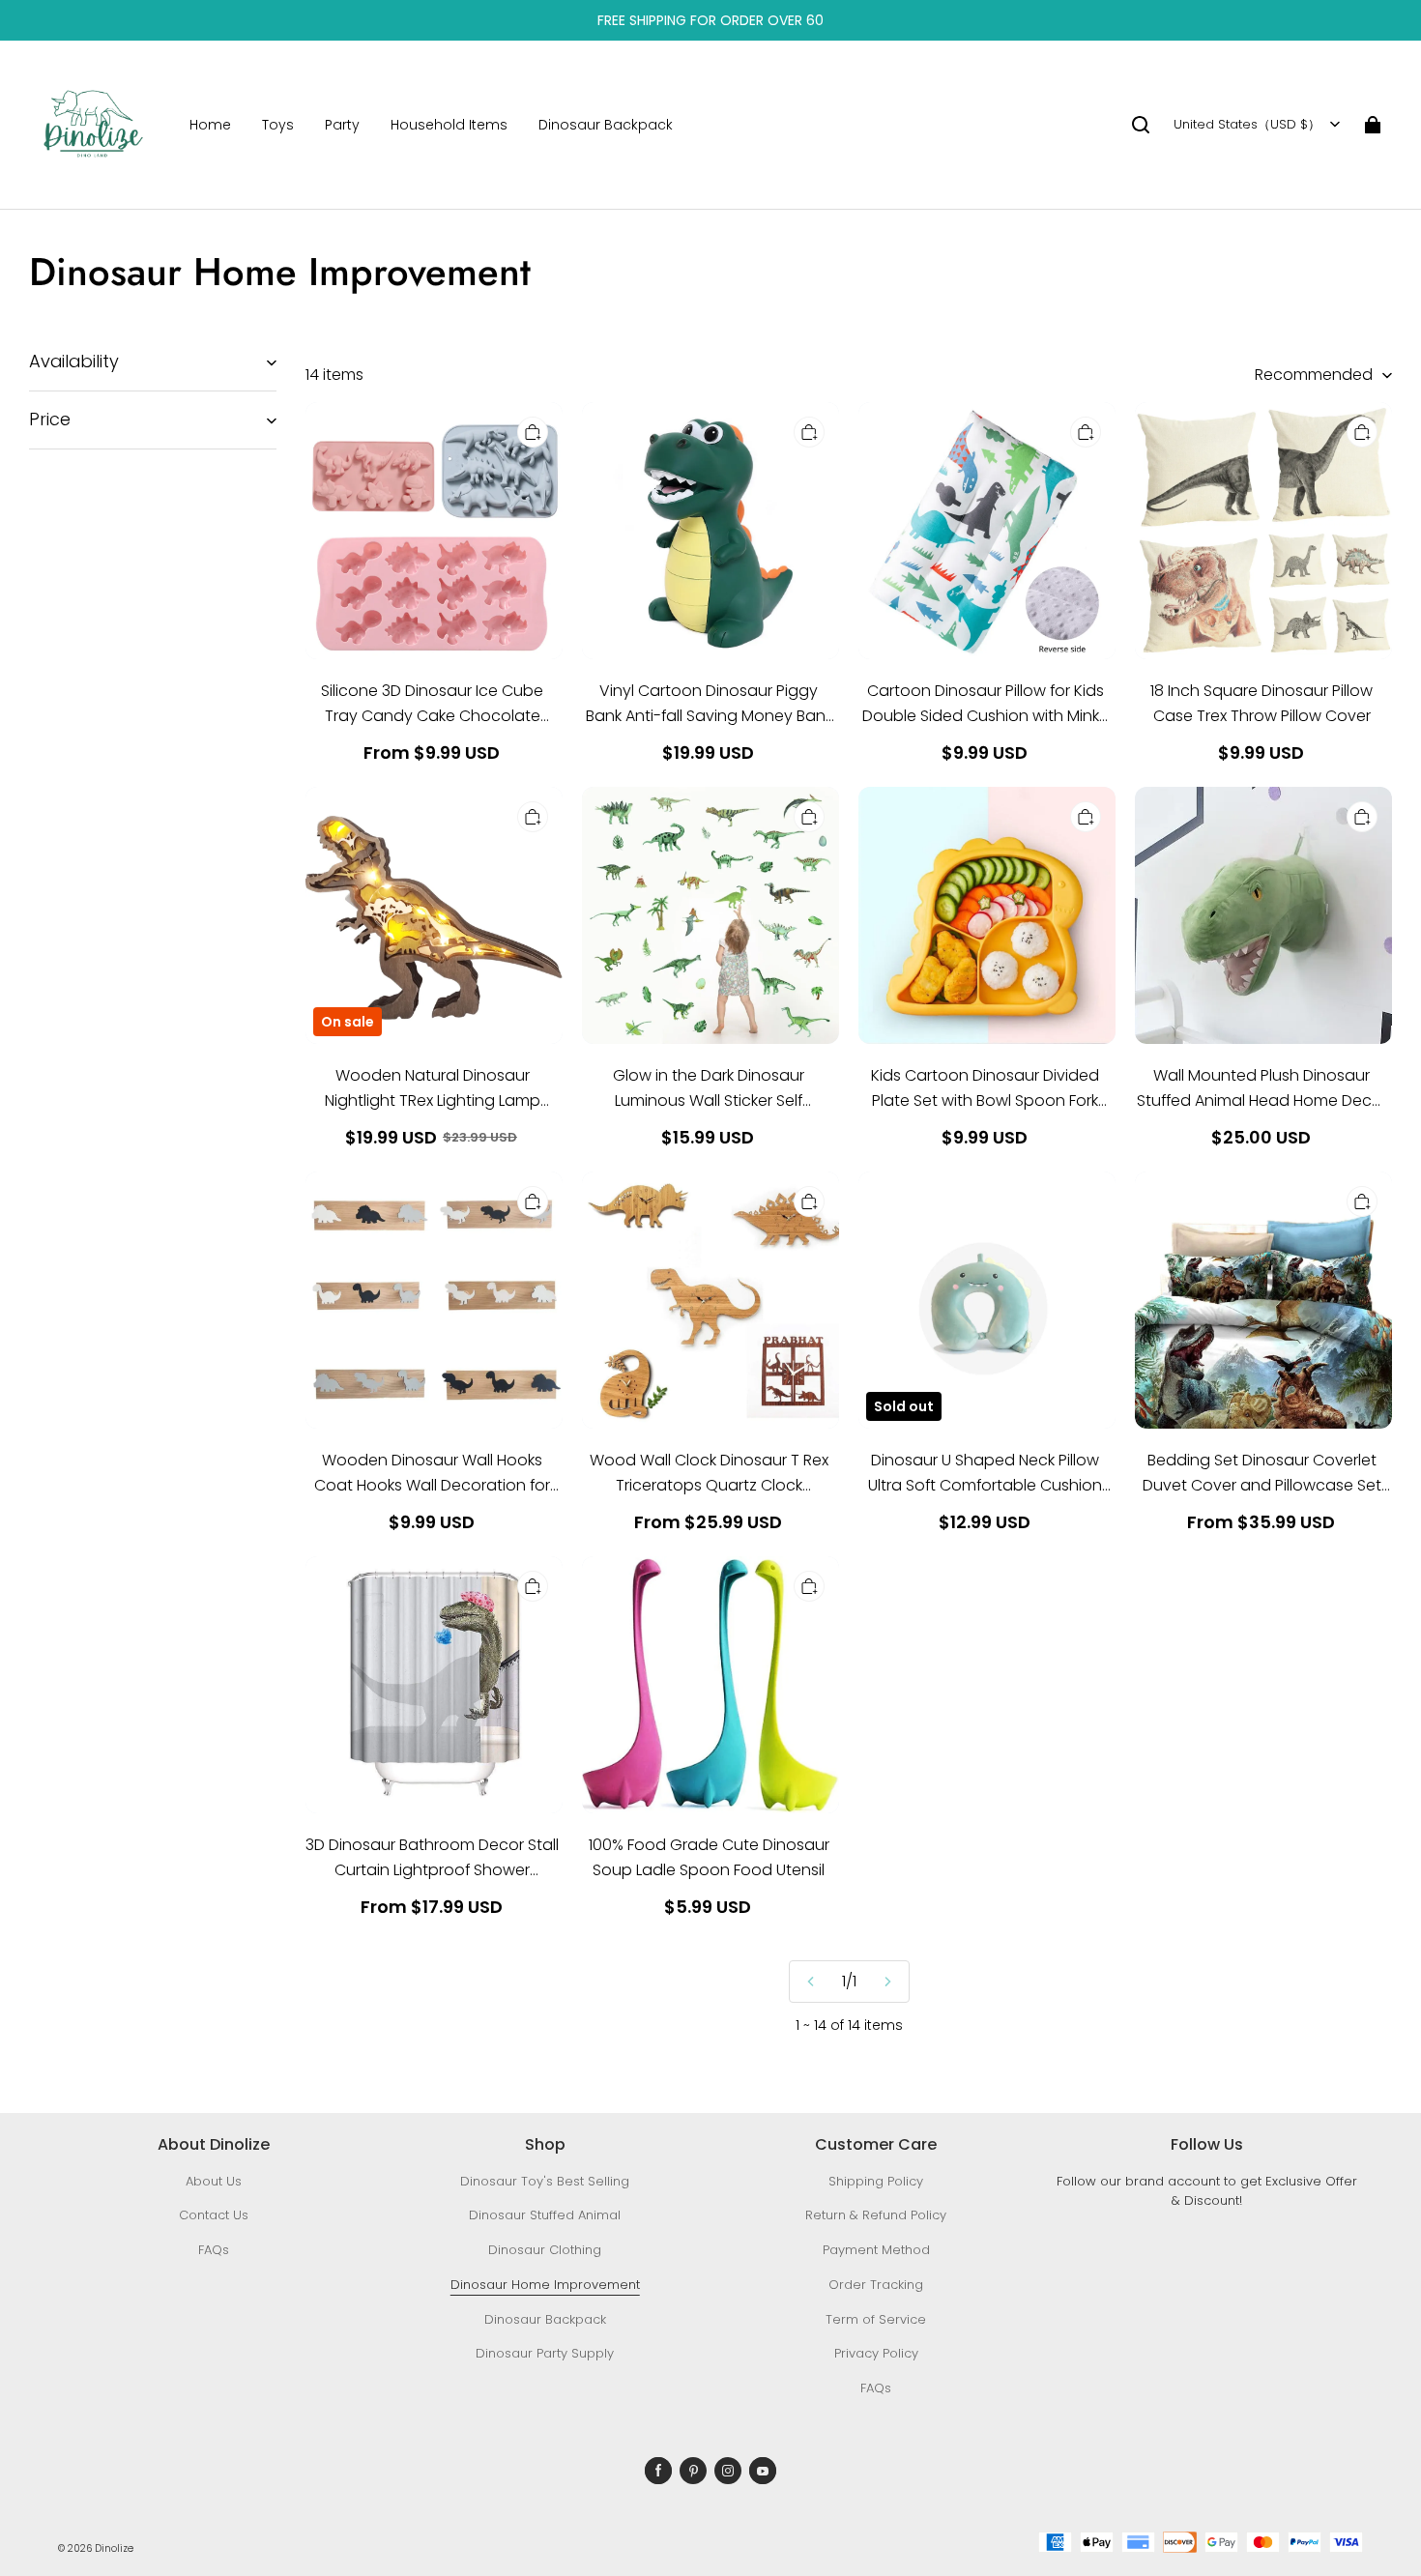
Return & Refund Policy (876, 2215)
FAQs (214, 2250)
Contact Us (214, 2215)
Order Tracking (876, 2285)
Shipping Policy (876, 2181)
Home (210, 125)
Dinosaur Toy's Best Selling (545, 2181)
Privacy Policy (876, 2353)
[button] (1141, 125)
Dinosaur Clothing (545, 2250)
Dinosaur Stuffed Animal (545, 2215)
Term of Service (876, 2319)
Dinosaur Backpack (606, 125)
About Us (214, 2181)
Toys (278, 125)
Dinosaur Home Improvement (545, 2285)
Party (342, 125)
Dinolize (114, 2548)
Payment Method (876, 2250)
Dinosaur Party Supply (545, 2353)
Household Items (449, 125)
